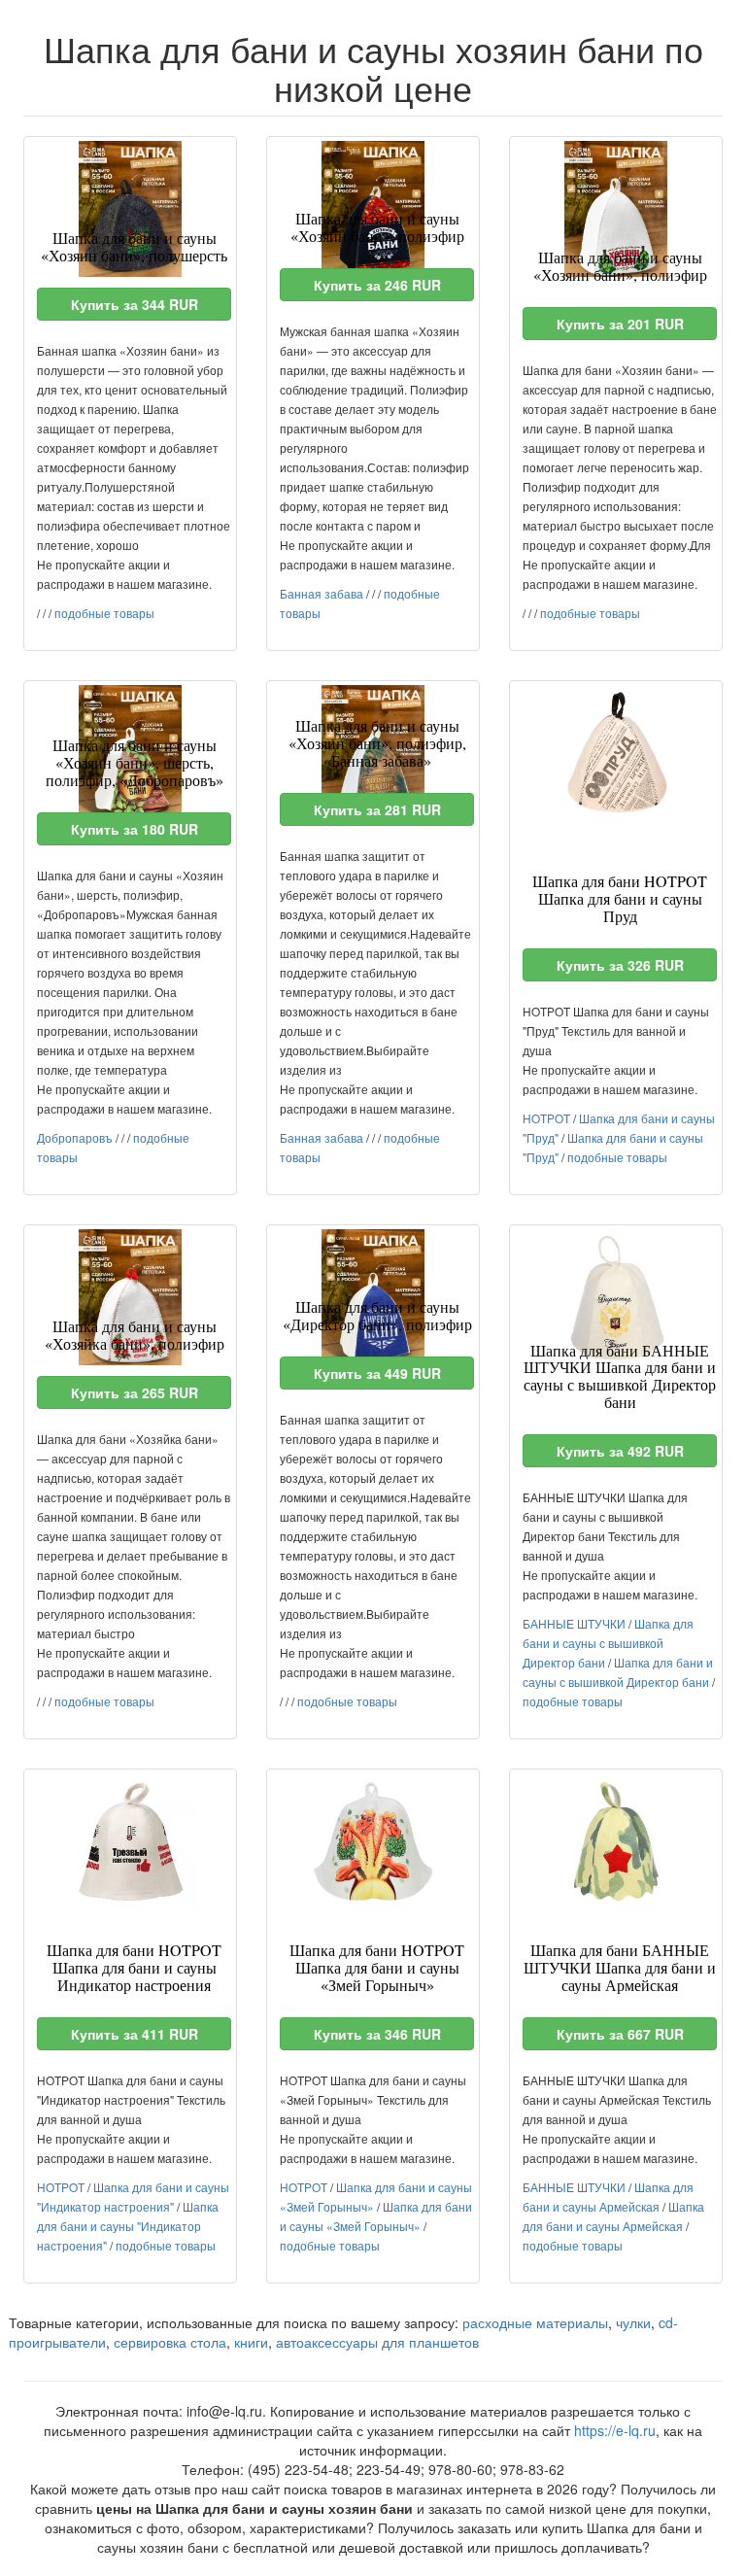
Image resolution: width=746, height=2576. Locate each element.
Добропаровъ (75, 1137)
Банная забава (322, 593)
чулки (633, 2322)
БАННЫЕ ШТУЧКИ (574, 1623)
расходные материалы (535, 2322)
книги (251, 2342)
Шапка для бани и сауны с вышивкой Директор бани (608, 1643)
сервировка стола (170, 2342)
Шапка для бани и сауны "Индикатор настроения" (128, 2226)
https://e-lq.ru (615, 2430)
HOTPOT (546, 1118)
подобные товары (104, 613)
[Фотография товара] (130, 209)
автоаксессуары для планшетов (377, 2342)
